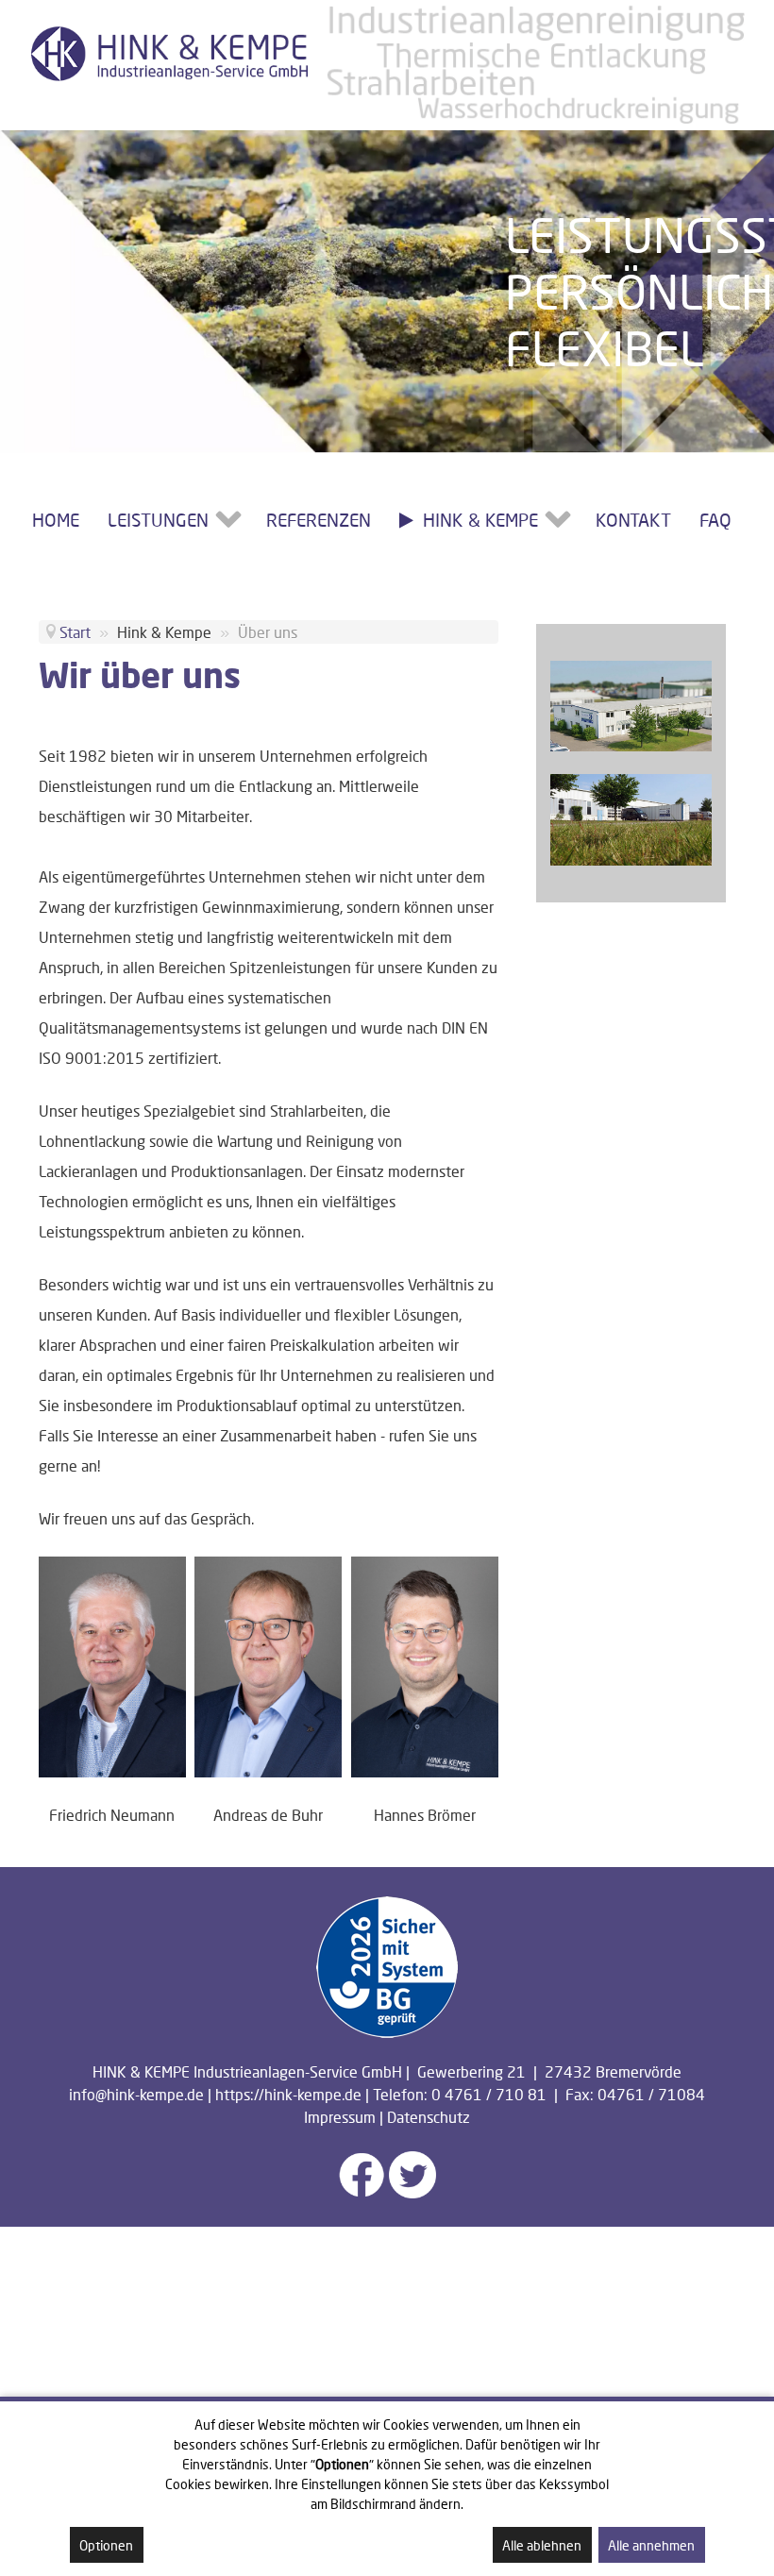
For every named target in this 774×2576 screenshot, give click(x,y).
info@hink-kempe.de (136, 2094)
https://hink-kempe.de (288, 2094)
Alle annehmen (651, 2545)
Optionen (106, 2545)
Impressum (340, 2117)
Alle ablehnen (542, 2545)
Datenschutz (429, 2117)
